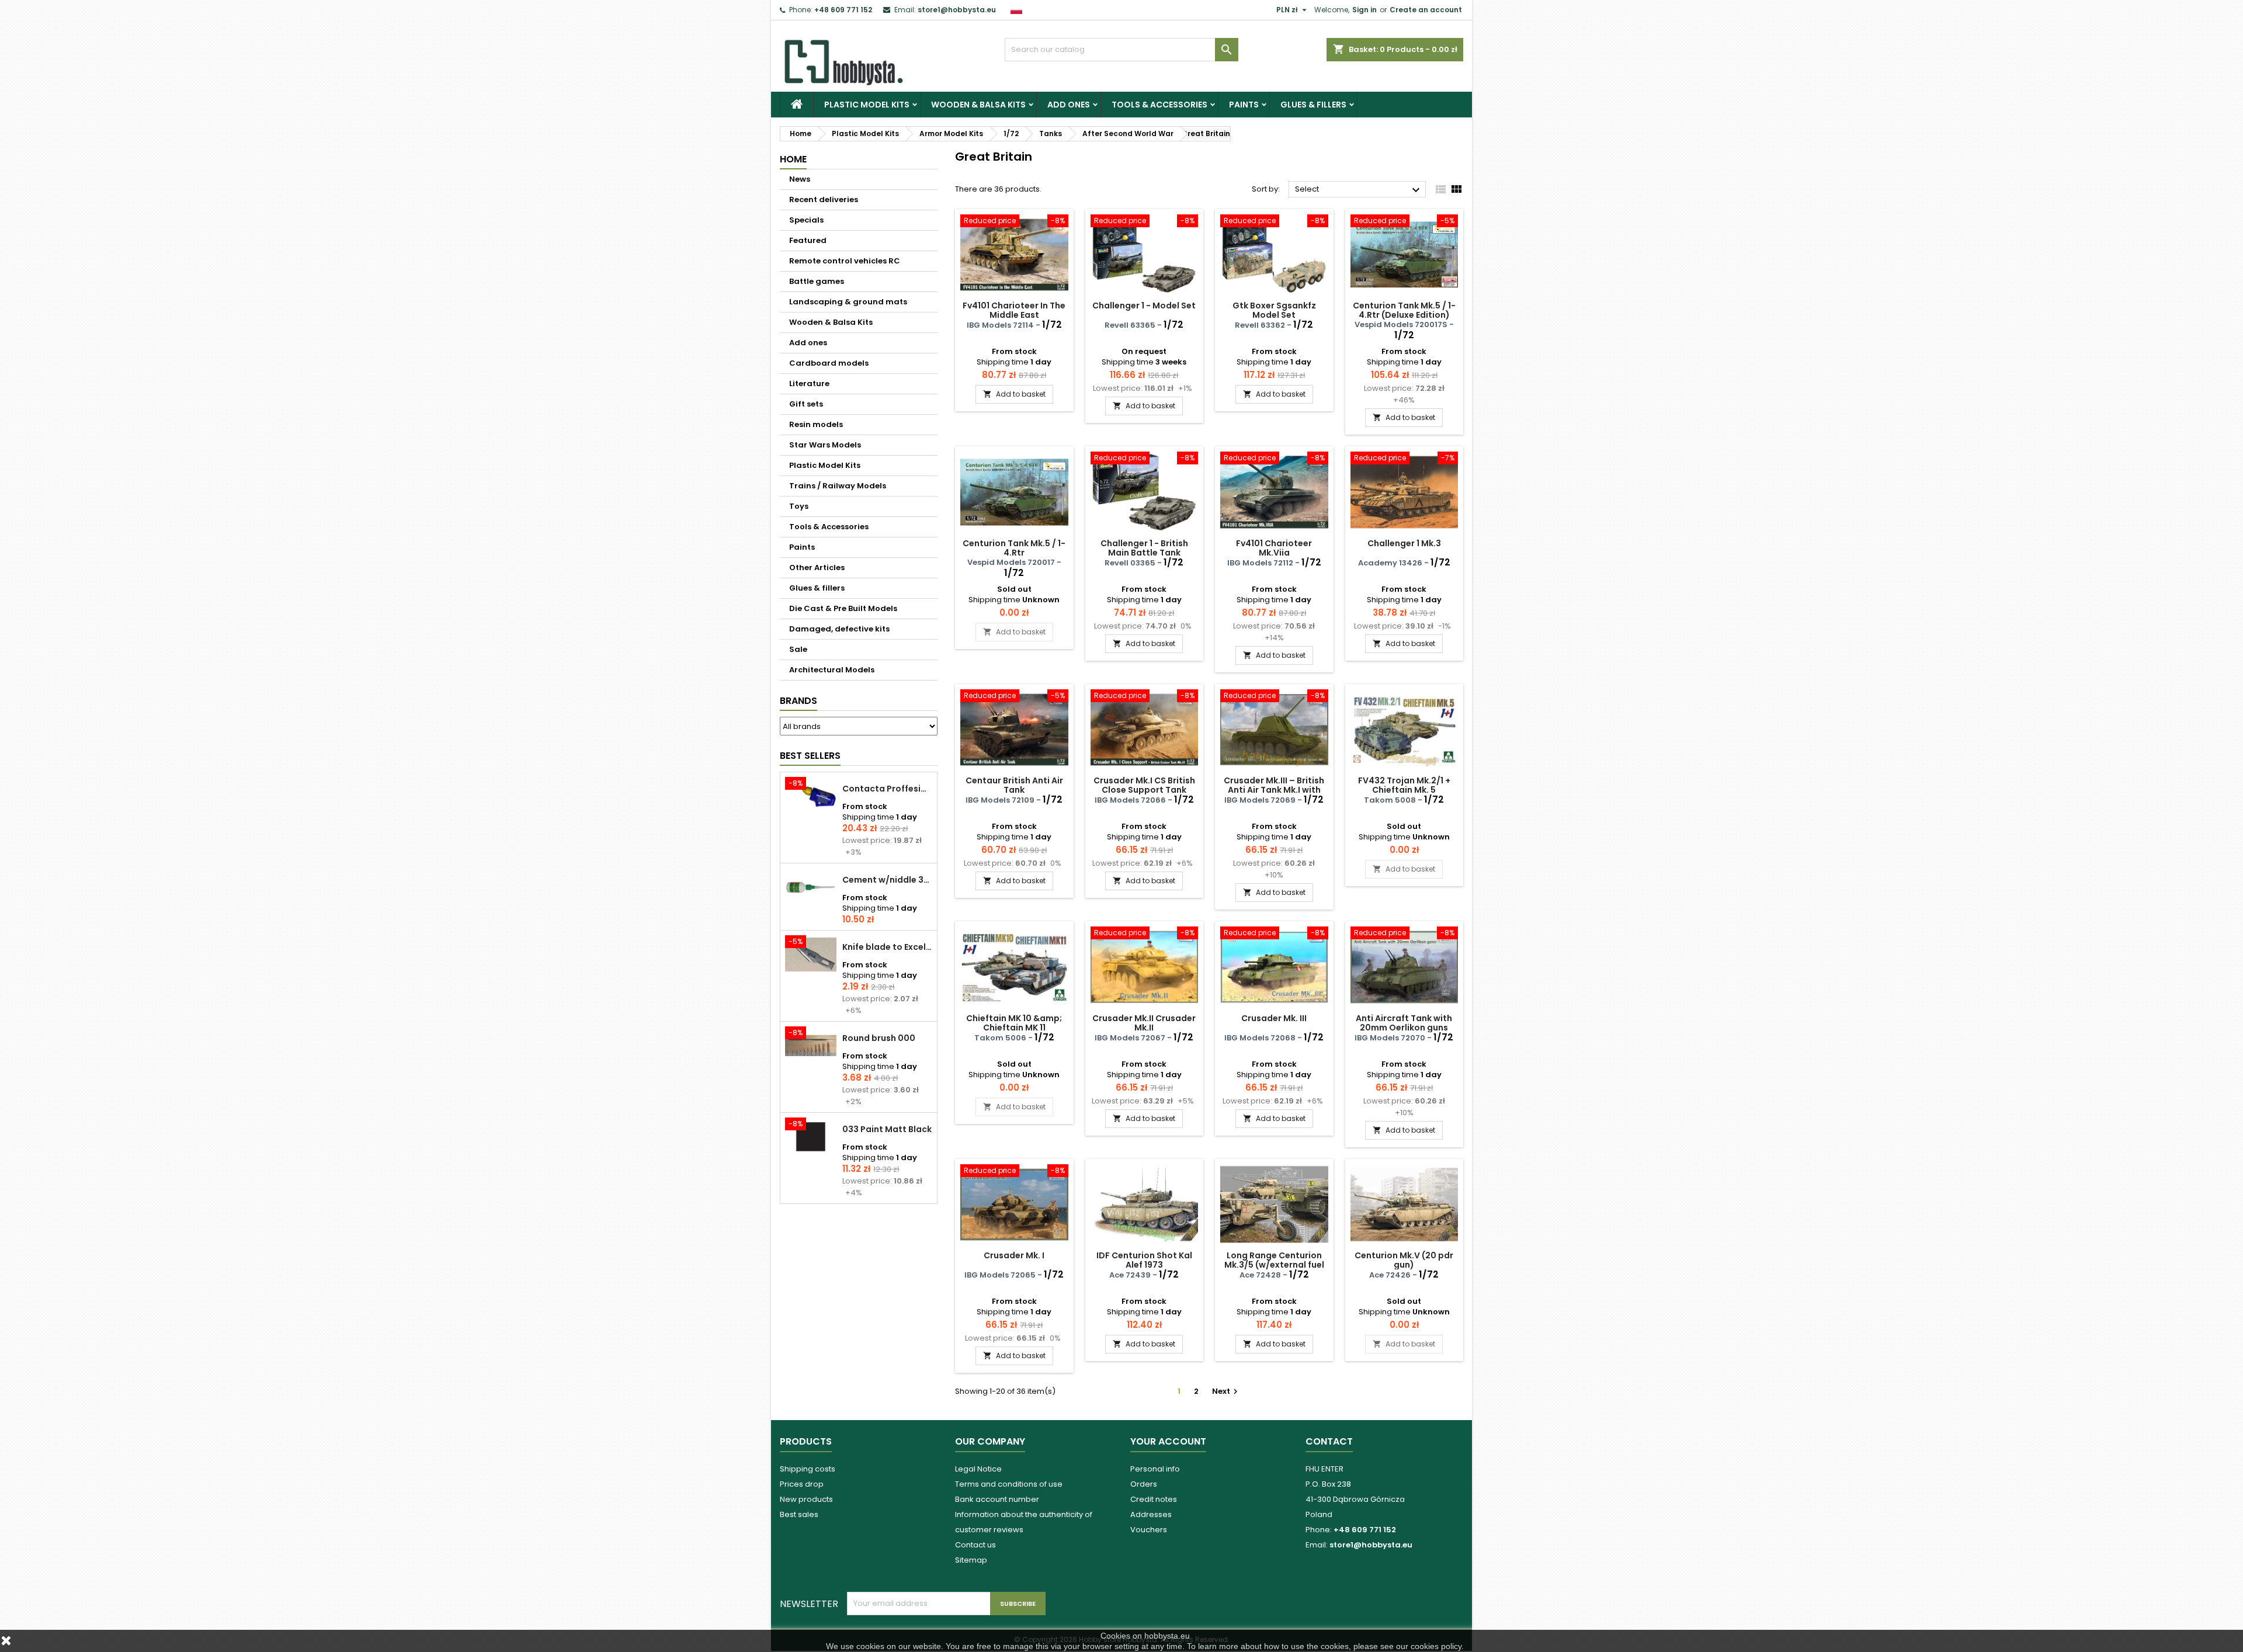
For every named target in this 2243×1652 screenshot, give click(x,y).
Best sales (799, 1514)
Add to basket (1014, 394)
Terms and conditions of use (1009, 1484)
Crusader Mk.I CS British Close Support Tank (1144, 785)
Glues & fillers (1313, 105)
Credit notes (1154, 1499)
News (800, 179)
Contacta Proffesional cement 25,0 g (887, 789)
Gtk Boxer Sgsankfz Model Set (1274, 310)
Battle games (817, 281)
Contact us (975, 1545)
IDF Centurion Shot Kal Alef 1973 (1144, 1260)
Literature (809, 383)
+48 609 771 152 (843, 10)
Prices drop (802, 1484)
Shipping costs (808, 1469)
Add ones (1069, 105)
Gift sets (806, 404)
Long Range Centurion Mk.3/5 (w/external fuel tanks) (1274, 1265)
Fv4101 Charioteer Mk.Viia (1274, 548)
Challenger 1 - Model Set (1144, 306)
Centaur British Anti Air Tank (1014, 785)
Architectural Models (832, 670)
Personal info (1155, 1469)
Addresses (1151, 1514)
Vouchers (1149, 1530)
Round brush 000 (879, 1038)
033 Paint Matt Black (887, 1129)
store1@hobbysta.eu (957, 10)
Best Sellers (810, 756)
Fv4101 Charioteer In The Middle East (1014, 310)
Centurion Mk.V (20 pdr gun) (1404, 1260)
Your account (1168, 1441)
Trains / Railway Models (838, 486)
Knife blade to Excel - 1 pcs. (887, 947)
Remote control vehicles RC (845, 261)
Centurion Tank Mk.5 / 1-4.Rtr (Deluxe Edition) (1404, 310)
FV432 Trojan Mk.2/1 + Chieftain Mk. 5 (1404, 785)
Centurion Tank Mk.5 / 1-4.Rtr (1014, 548)
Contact (1329, 1441)
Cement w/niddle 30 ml (887, 880)
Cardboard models (829, 363)
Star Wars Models (825, 445)
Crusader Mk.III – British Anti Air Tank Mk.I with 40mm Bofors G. (1274, 790)
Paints (1244, 105)
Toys (799, 506)
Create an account (1426, 10)
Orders (1144, 1484)
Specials (806, 220)
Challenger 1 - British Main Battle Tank (1144, 548)
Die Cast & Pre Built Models (843, 608)
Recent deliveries (824, 199)
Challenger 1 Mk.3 (1404, 543)
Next (1226, 1391)
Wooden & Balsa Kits (978, 105)
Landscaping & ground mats (848, 302)
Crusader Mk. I (1014, 1255)
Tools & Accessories (1159, 105)
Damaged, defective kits (839, 629)
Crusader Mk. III (1274, 1018)
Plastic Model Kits (867, 105)
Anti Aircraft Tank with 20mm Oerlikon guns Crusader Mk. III (1404, 1028)
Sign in (1364, 10)
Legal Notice (978, 1469)
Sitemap (971, 1560)
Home (793, 159)
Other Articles (817, 568)
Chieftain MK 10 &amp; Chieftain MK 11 (1014, 1023)
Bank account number (997, 1499)
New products (806, 1499)
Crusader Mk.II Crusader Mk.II (1144, 1023)
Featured (808, 240)
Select (1359, 190)
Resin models (816, 424)
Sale (798, 649)
